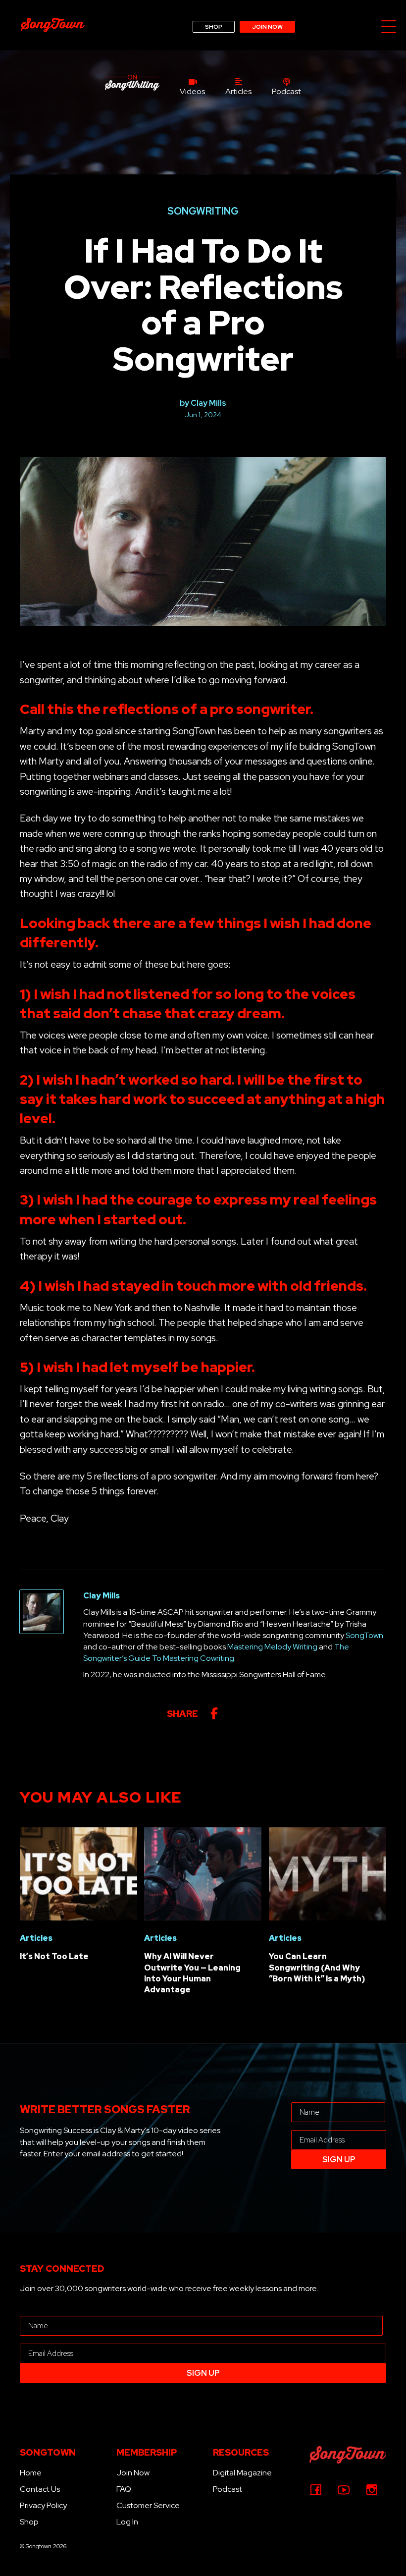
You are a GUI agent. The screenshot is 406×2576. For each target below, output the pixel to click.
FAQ (124, 2489)
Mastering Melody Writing (272, 1647)
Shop (29, 2522)
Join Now (133, 2473)
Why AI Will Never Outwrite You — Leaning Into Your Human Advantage (192, 1973)
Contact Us (40, 2489)
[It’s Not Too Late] (78, 1873)
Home (31, 2473)
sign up (339, 2160)
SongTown (364, 1635)
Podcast (228, 2489)
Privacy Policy (43, 2505)
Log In (127, 2522)
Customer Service (148, 2505)
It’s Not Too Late (54, 1956)
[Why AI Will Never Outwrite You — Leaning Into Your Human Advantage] (203, 1873)
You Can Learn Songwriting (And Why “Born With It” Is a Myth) (317, 1968)
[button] (389, 27)
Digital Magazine (242, 2473)
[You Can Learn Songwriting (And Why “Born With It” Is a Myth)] (328, 1873)
